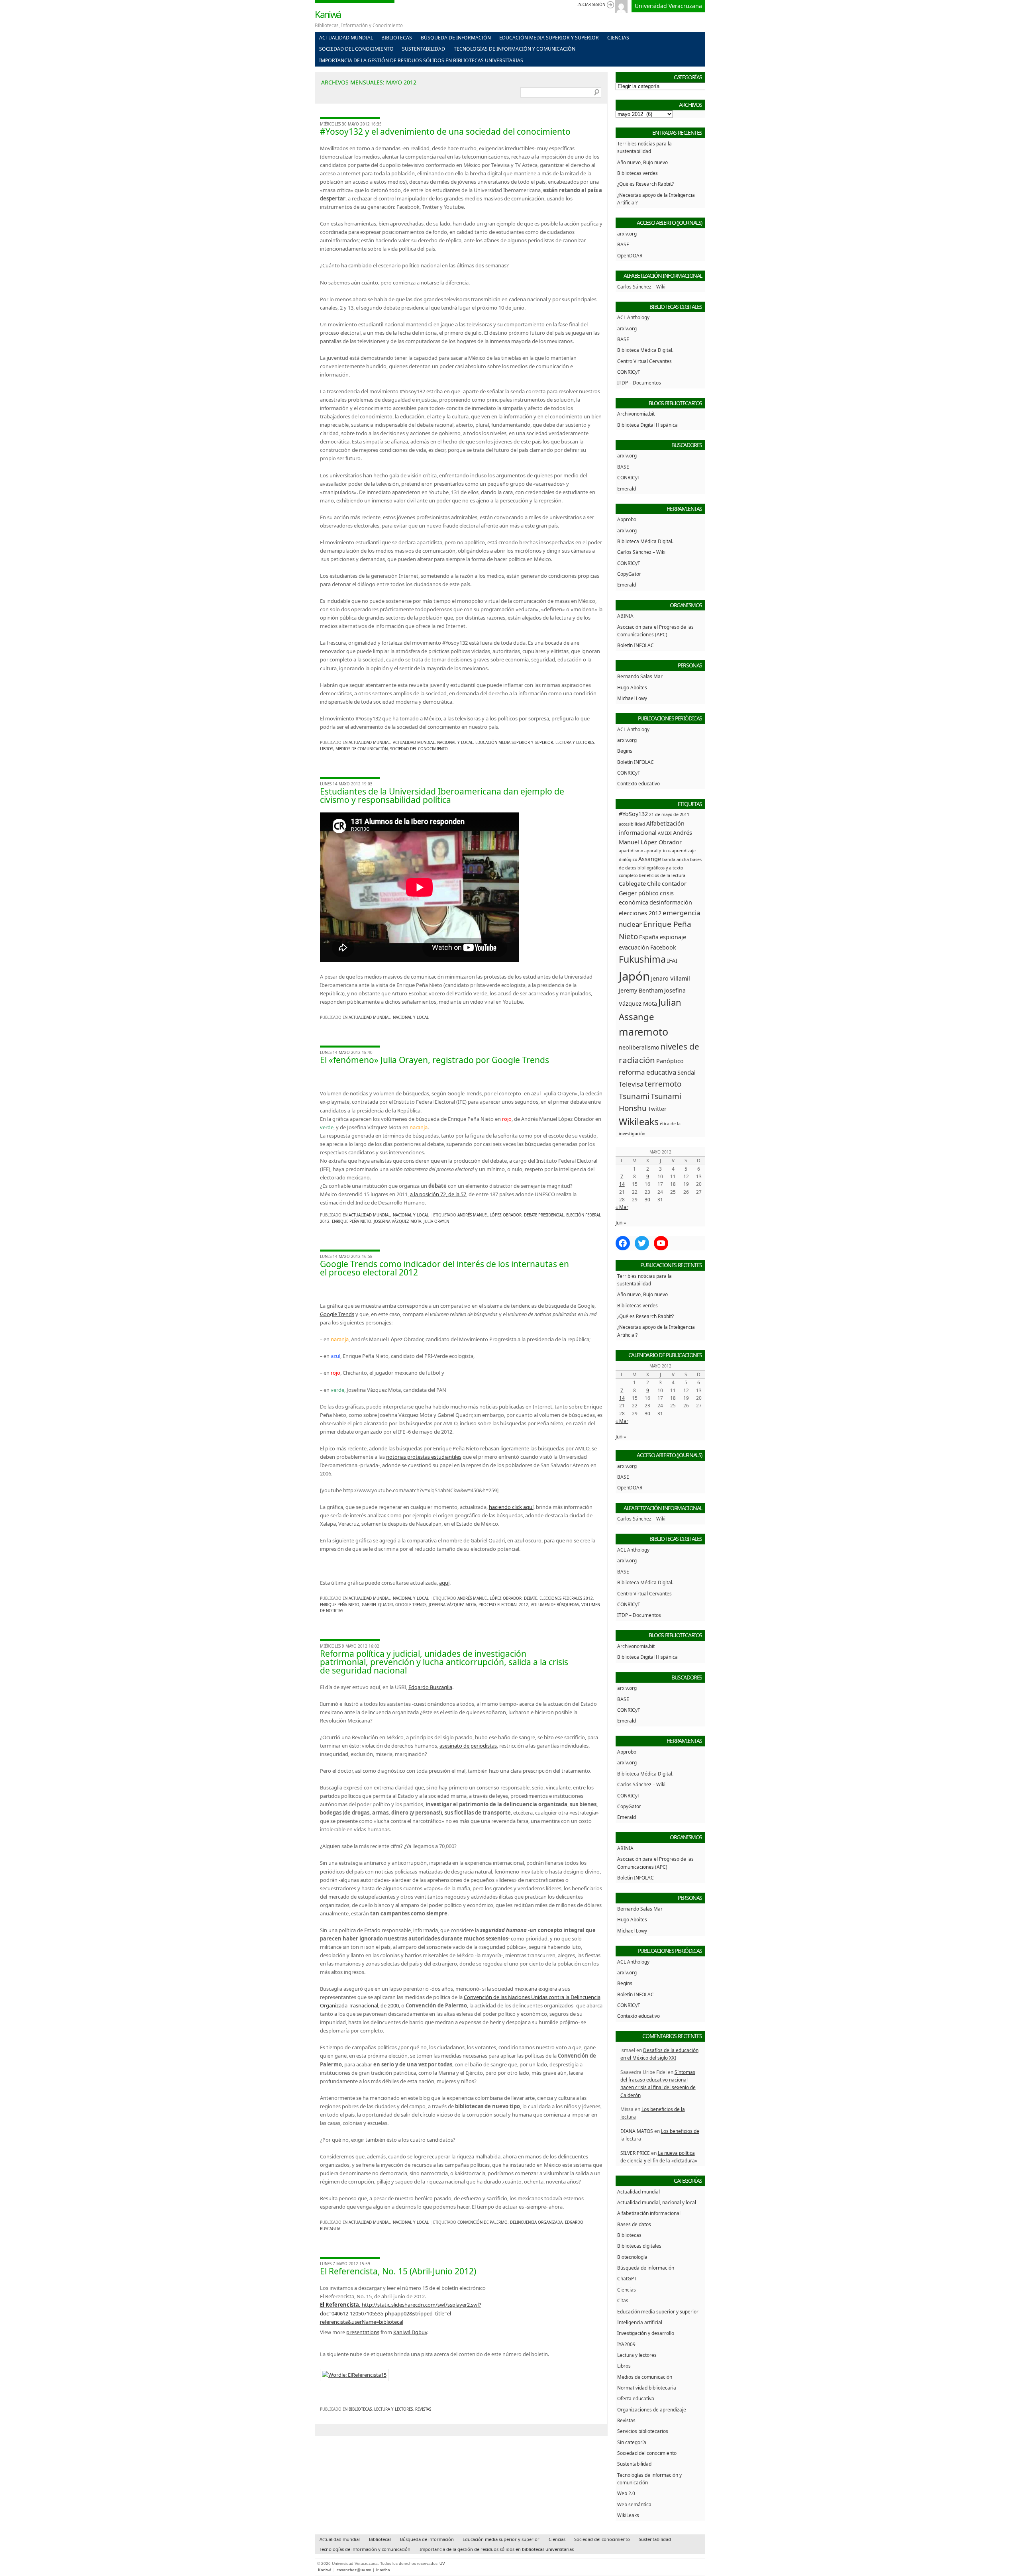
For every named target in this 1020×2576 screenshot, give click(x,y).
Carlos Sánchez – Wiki (641, 286)
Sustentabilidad (424, 49)
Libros (327, 749)
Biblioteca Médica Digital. (645, 350)
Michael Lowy (632, 698)
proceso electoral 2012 (503, 1605)
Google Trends (337, 1314)
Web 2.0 (626, 2493)
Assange (650, 859)
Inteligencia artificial (640, 2322)
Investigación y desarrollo (646, 2333)
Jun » (621, 1222)
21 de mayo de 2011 (669, 814)
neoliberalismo (639, 1047)
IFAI (672, 960)
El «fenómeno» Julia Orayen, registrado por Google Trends (434, 1060)
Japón (634, 976)
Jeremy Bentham (641, 990)
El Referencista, (341, 2305)
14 (622, 1184)
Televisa (631, 1084)
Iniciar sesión (591, 5)
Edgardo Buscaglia (430, 1687)
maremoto (643, 1032)
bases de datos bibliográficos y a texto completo (660, 867)
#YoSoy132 (633, 814)
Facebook (663, 947)
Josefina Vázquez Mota (397, 1221)
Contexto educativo (638, 783)
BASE (623, 244)
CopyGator (629, 574)
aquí (444, 1583)
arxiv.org (627, 233)
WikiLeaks (628, 2515)
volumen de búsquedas (555, 1605)
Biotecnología (632, 2257)
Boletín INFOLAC (636, 645)
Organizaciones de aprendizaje (652, 2409)
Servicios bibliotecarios (643, 2431)
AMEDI (665, 833)
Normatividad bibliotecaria (647, 2388)
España (649, 937)
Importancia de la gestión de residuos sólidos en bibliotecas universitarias (421, 60)
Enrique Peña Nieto (352, 1221)
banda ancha (676, 859)
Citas (623, 2300)
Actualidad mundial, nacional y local (433, 743)
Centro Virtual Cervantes (644, 361)
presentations (363, 2332)
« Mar (622, 1207)
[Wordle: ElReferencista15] (354, 2375)
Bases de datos (634, 2224)
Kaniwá (328, 14)
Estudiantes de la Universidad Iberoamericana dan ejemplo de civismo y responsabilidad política (442, 796)
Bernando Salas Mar (640, 676)
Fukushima (642, 959)
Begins (625, 751)
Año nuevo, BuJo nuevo (642, 162)
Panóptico (670, 1061)
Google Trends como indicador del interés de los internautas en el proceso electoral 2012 (444, 1268)
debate (531, 1598)
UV (442, 2563)
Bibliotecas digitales (639, 2246)
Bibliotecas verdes (637, 173)
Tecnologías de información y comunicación (515, 49)
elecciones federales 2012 (566, 1598)
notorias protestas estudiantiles (424, 1457)
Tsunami (634, 1096)
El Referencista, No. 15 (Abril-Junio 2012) (398, 2271)
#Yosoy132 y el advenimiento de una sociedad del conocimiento (445, 131)
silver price (635, 2153)
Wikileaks (639, 1122)
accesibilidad (632, 824)
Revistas (423, 2409)
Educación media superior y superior (549, 38)
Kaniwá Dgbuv (410, 2332)
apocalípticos (657, 851)
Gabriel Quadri (377, 1605)
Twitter (657, 1109)
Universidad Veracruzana (668, 6)
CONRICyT (629, 372)
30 (647, 1199)
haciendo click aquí (511, 1507)
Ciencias (618, 38)
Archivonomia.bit (636, 414)
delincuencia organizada (536, 2222)
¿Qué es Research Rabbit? (645, 184)
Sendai (687, 1072)
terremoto (663, 1084)
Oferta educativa (636, 2398)
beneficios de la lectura (662, 875)
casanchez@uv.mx (354, 2570)
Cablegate (632, 884)
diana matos (637, 2131)
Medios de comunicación (362, 749)
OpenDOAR (630, 255)
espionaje (673, 937)
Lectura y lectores (575, 743)
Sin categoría (632, 2442)
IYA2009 (626, 2344)
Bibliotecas (397, 38)
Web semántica (634, 2504)
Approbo (627, 519)
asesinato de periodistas (468, 1746)
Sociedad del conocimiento (356, 49)
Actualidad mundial (346, 38)
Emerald (627, 489)
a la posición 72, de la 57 (438, 1194)
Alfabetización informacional (649, 2213)
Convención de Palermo (483, 2222)
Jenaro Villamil (671, 978)
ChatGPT (627, 2278)
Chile (654, 884)
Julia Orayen (436, 1221)
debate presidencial (544, 1215)
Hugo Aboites (632, 687)
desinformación (671, 902)
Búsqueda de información (456, 38)
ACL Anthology (633, 317)
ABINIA (625, 616)
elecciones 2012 (640, 913)
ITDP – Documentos (639, 383)
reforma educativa (647, 1072)
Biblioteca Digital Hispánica (647, 425)
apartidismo (631, 851)
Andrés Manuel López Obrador (489, 1215)
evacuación (634, 947)
